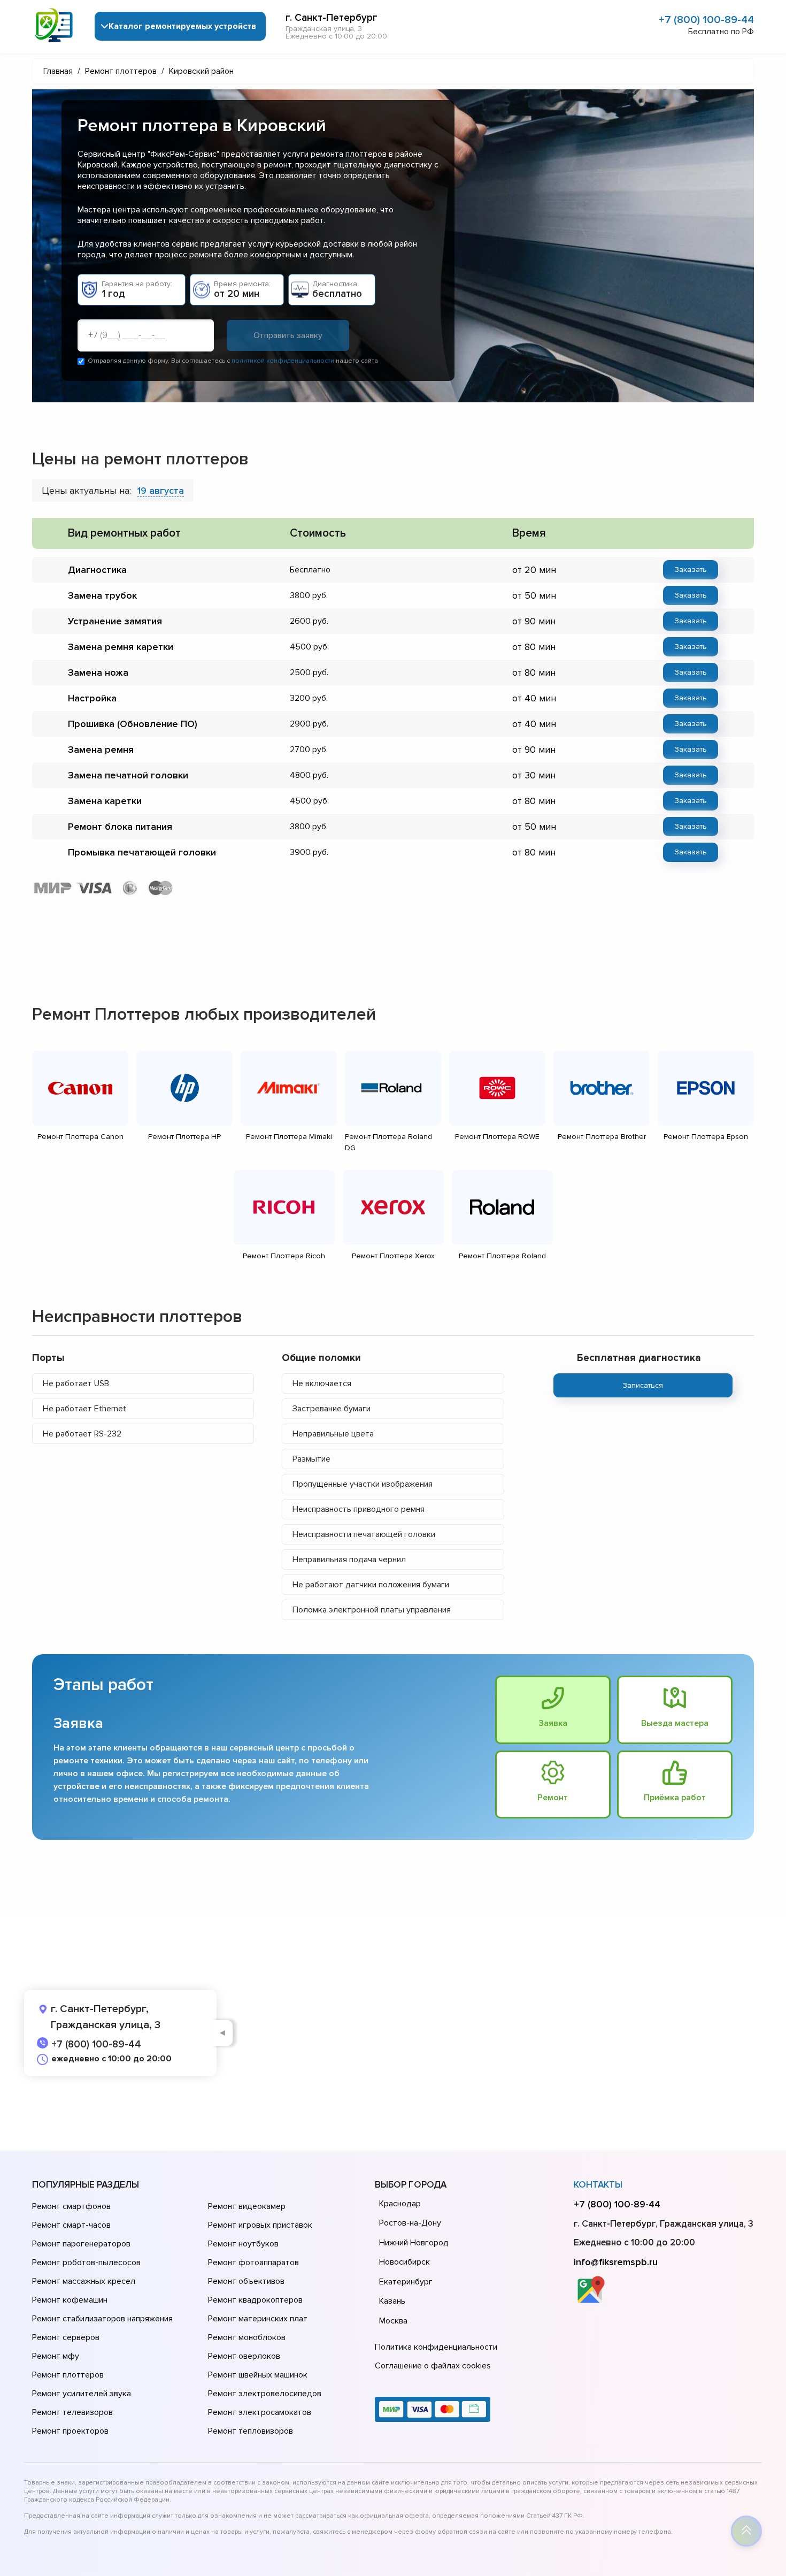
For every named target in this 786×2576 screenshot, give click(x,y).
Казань (392, 2301)
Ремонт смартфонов (71, 2206)
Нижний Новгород (414, 2243)
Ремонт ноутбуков (243, 2244)
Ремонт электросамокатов (260, 2412)
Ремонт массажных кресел (84, 2281)
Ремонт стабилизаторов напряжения (102, 2319)
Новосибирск (404, 2262)
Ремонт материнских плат (258, 2319)
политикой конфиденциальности (283, 361)
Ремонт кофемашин (70, 2300)
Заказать (691, 570)
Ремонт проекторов (70, 2431)
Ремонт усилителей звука (82, 2394)
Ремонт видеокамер (247, 2206)
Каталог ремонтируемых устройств (182, 26)
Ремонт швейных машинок (258, 2375)
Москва (393, 2321)
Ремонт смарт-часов (71, 2225)
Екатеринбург (406, 2282)
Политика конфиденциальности (436, 2347)
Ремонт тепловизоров (251, 2431)
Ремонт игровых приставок (260, 2225)
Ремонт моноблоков (247, 2337)
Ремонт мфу (56, 2356)
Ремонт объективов (246, 2281)
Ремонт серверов (66, 2337)
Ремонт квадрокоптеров (255, 2300)
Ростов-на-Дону (410, 2223)
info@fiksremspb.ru (616, 2262)
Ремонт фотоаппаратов (253, 2262)
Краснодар (400, 2204)
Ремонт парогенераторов (81, 2244)
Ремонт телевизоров (72, 2412)
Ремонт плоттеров (68, 2375)
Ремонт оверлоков (244, 2356)
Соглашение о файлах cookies (433, 2366)
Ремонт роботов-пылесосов (86, 2262)
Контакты (598, 2185)
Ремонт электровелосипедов (265, 2394)
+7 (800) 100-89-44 (706, 20)
